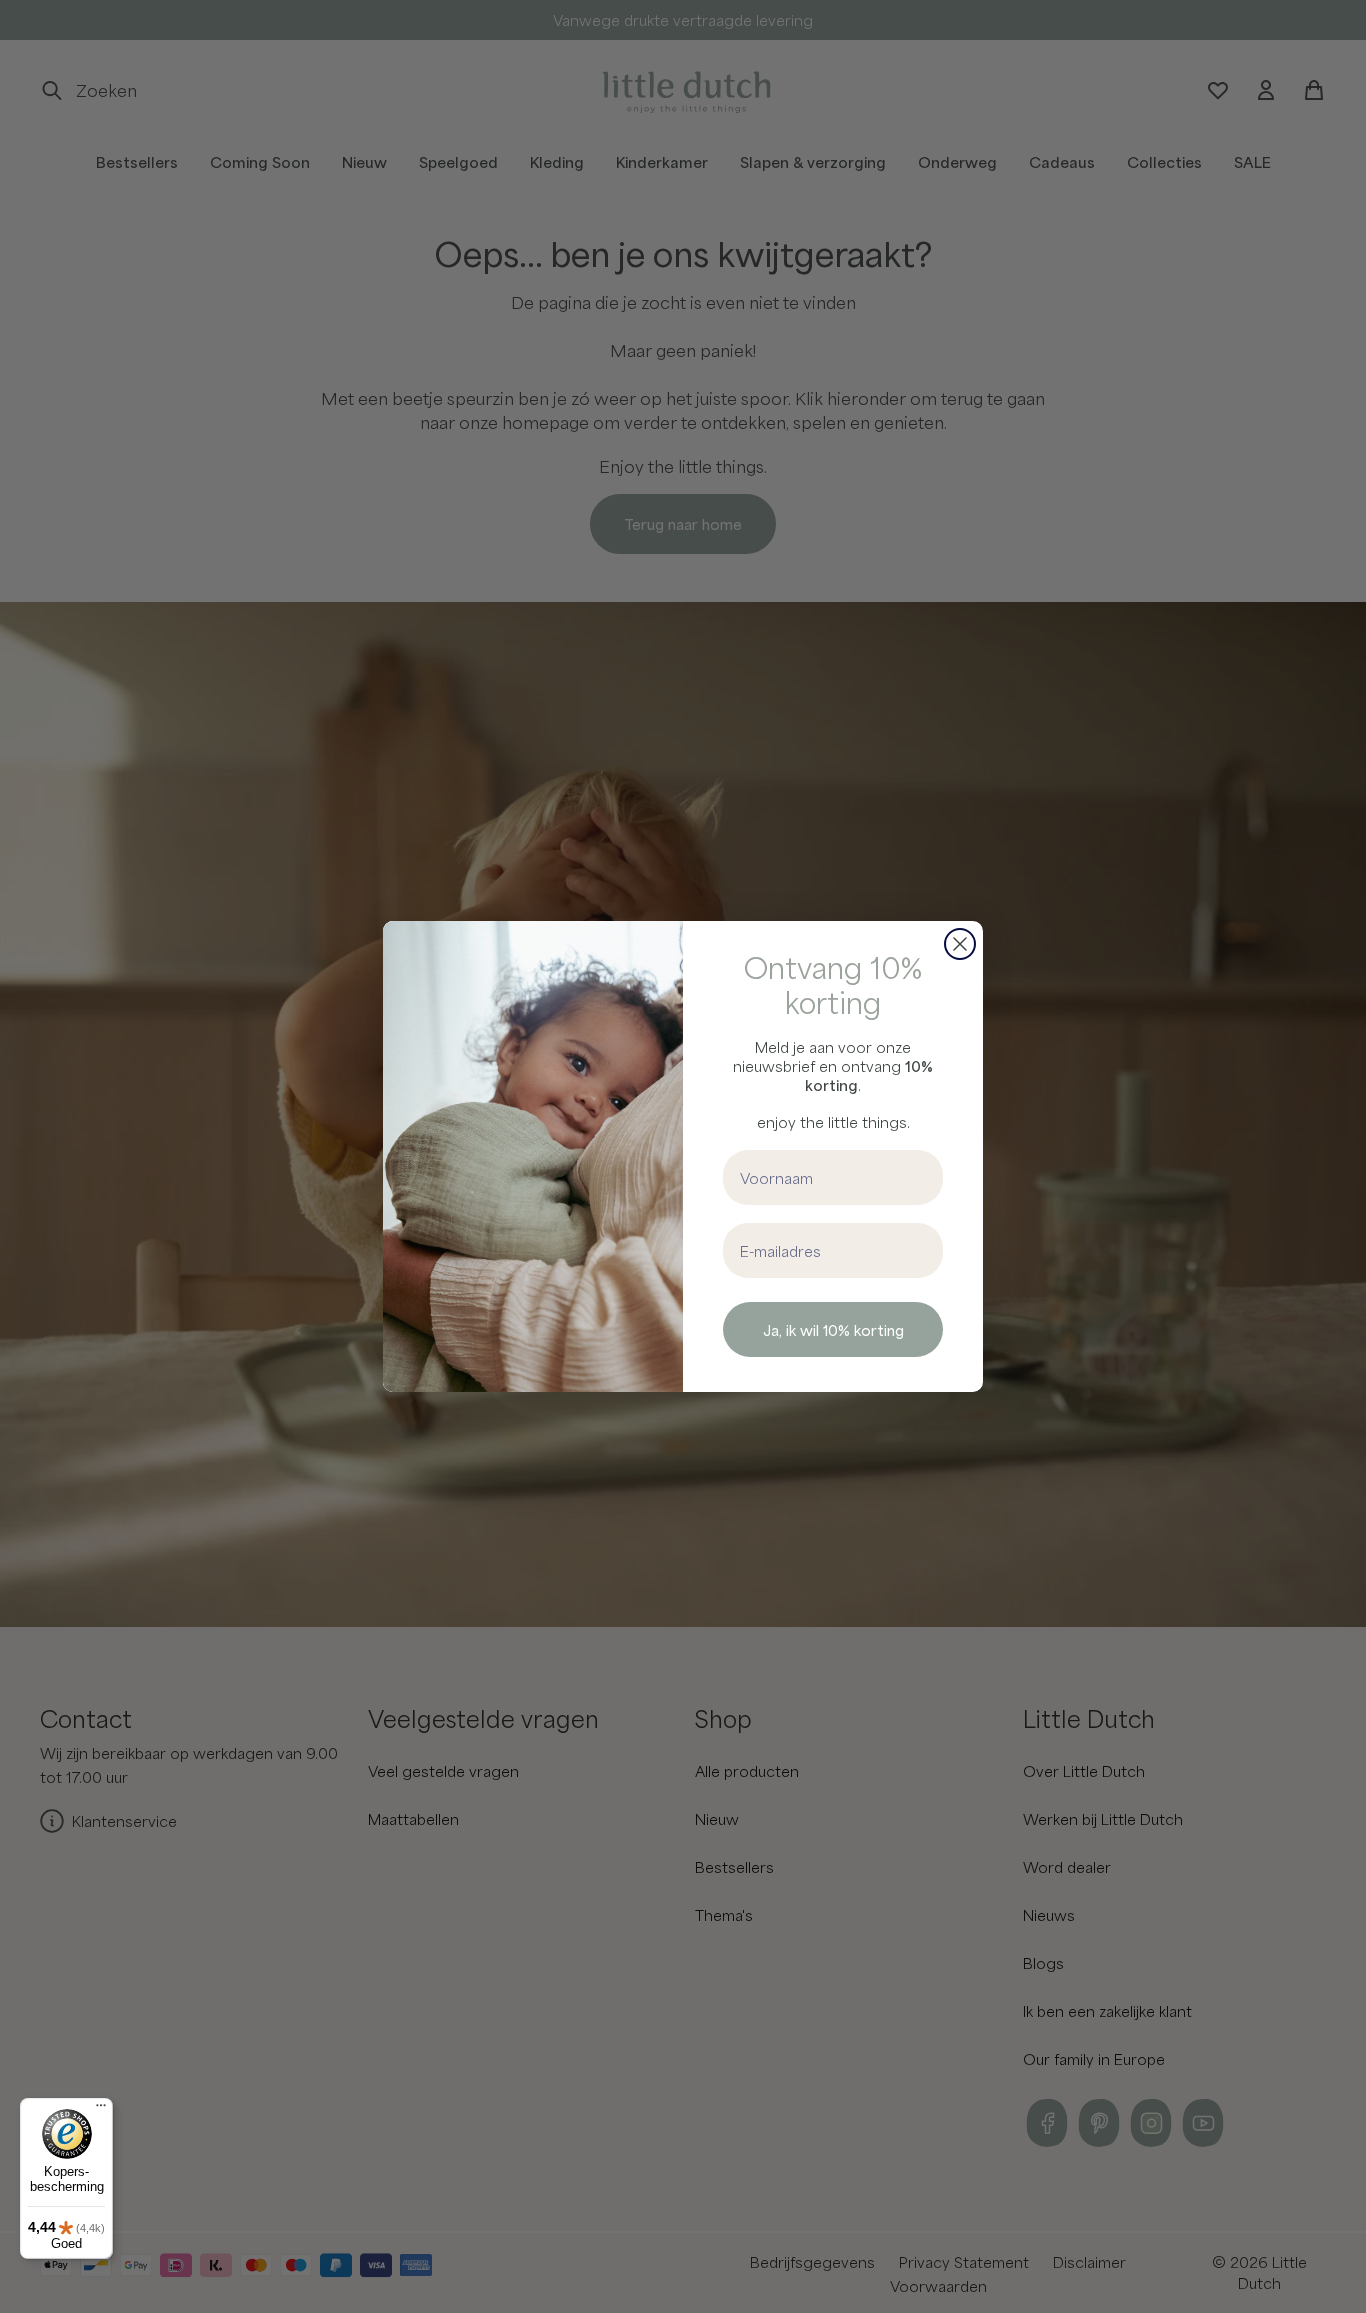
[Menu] (101, 2110)
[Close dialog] (960, 944)
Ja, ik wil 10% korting (833, 1330)
